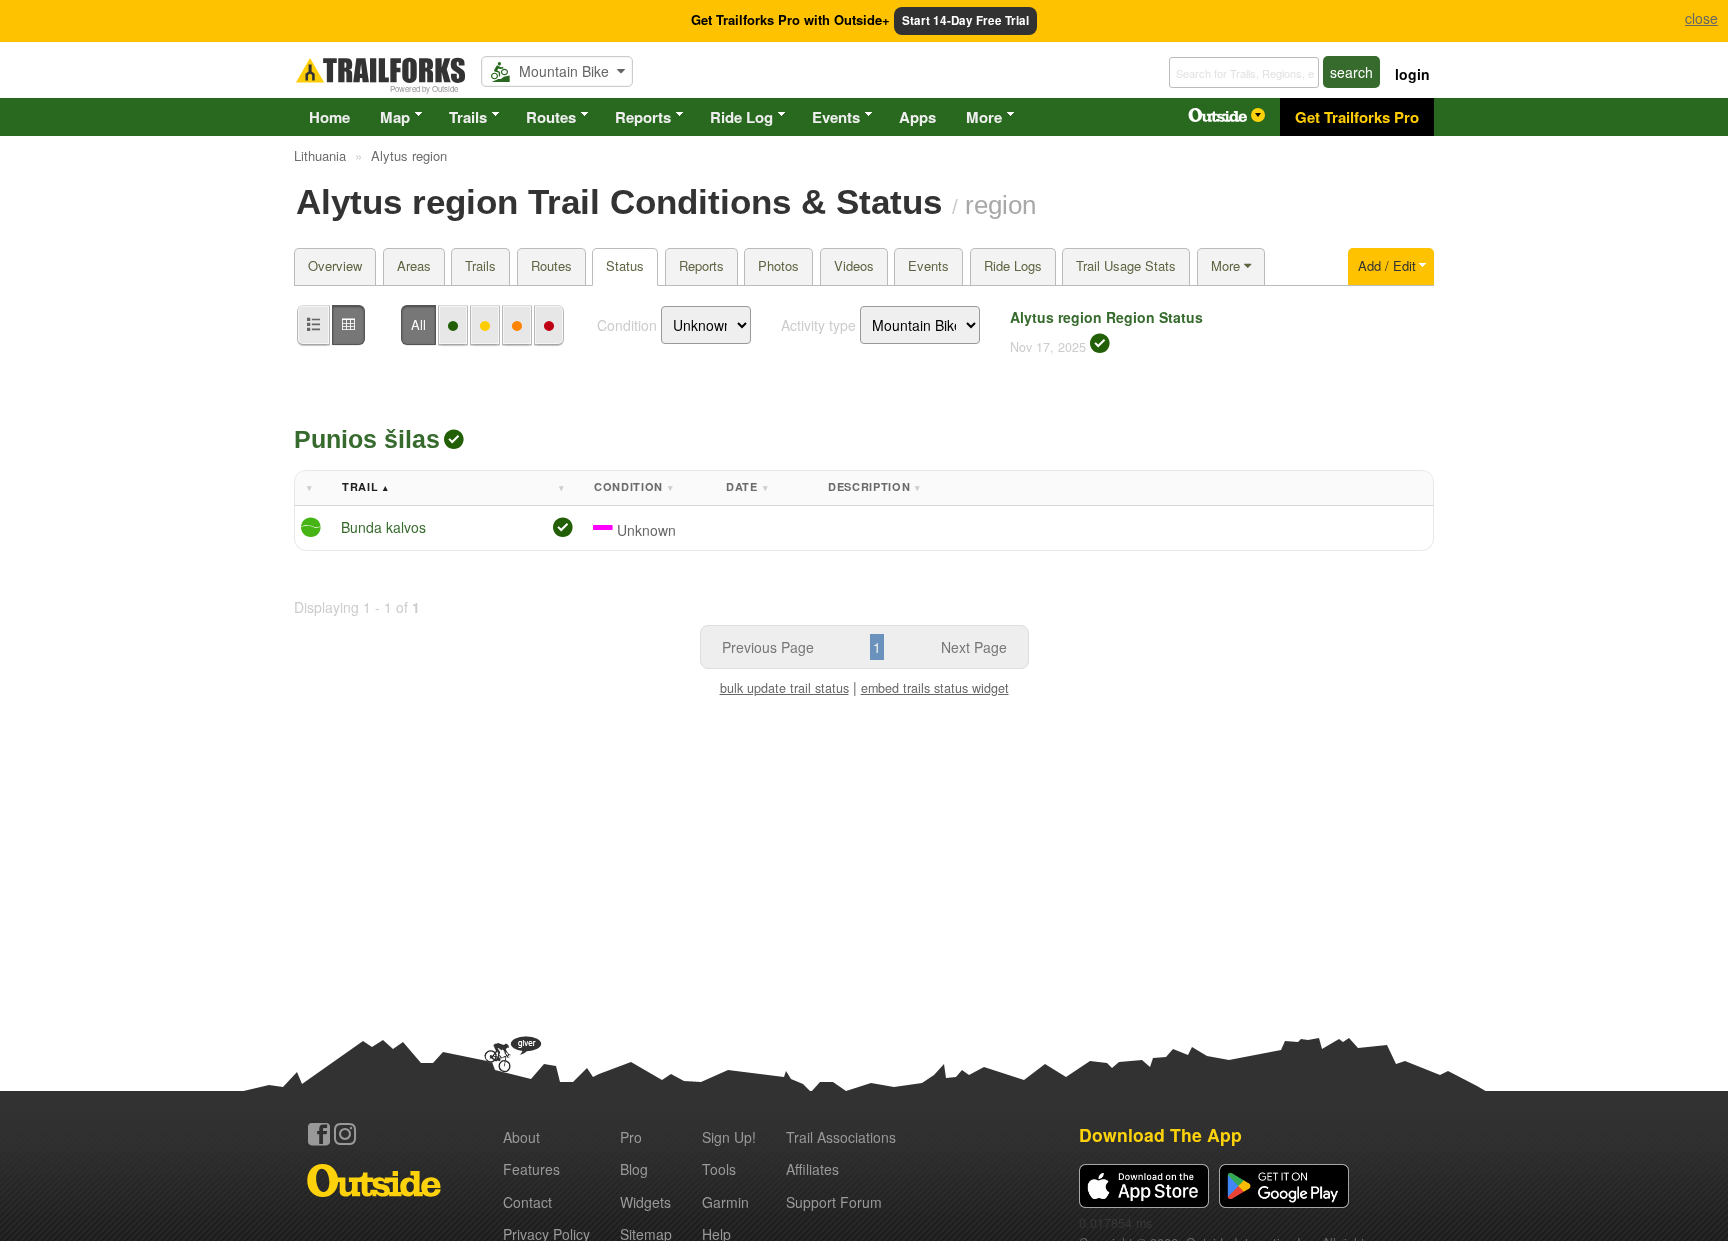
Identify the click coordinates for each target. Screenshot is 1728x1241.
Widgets (645, 1202)
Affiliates (812, 1169)
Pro (631, 1137)
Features (531, 1169)
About (521, 1137)
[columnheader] (315, 488)
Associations (841, 1137)
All (418, 324)
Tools (719, 1169)
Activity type (818, 325)
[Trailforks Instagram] (345, 1134)
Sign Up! (729, 1137)
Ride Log (741, 117)
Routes (551, 117)
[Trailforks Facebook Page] (319, 1134)
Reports (643, 117)
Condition (627, 325)
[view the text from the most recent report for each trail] (348, 325)
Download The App (1160, 1134)
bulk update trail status (784, 688)
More (984, 117)
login (1412, 74)
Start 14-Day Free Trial (965, 20)
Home (329, 117)
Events (836, 117)
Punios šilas (367, 439)
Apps (917, 117)
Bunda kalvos (383, 527)
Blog (634, 1169)
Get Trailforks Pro (1357, 117)
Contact (527, 1202)
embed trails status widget (935, 688)
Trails (468, 117)
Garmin (725, 1202)
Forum (834, 1202)
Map (395, 117)
